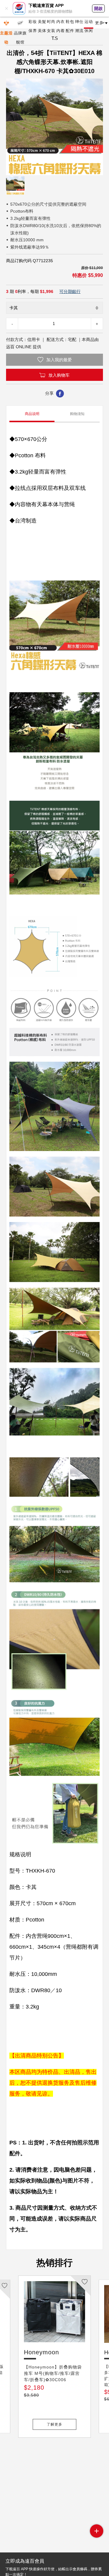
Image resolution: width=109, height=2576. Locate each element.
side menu (97, 2531)
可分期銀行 (70, 291)
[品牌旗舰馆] (20, 23)
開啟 (98, 8)
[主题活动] (6, 23)
